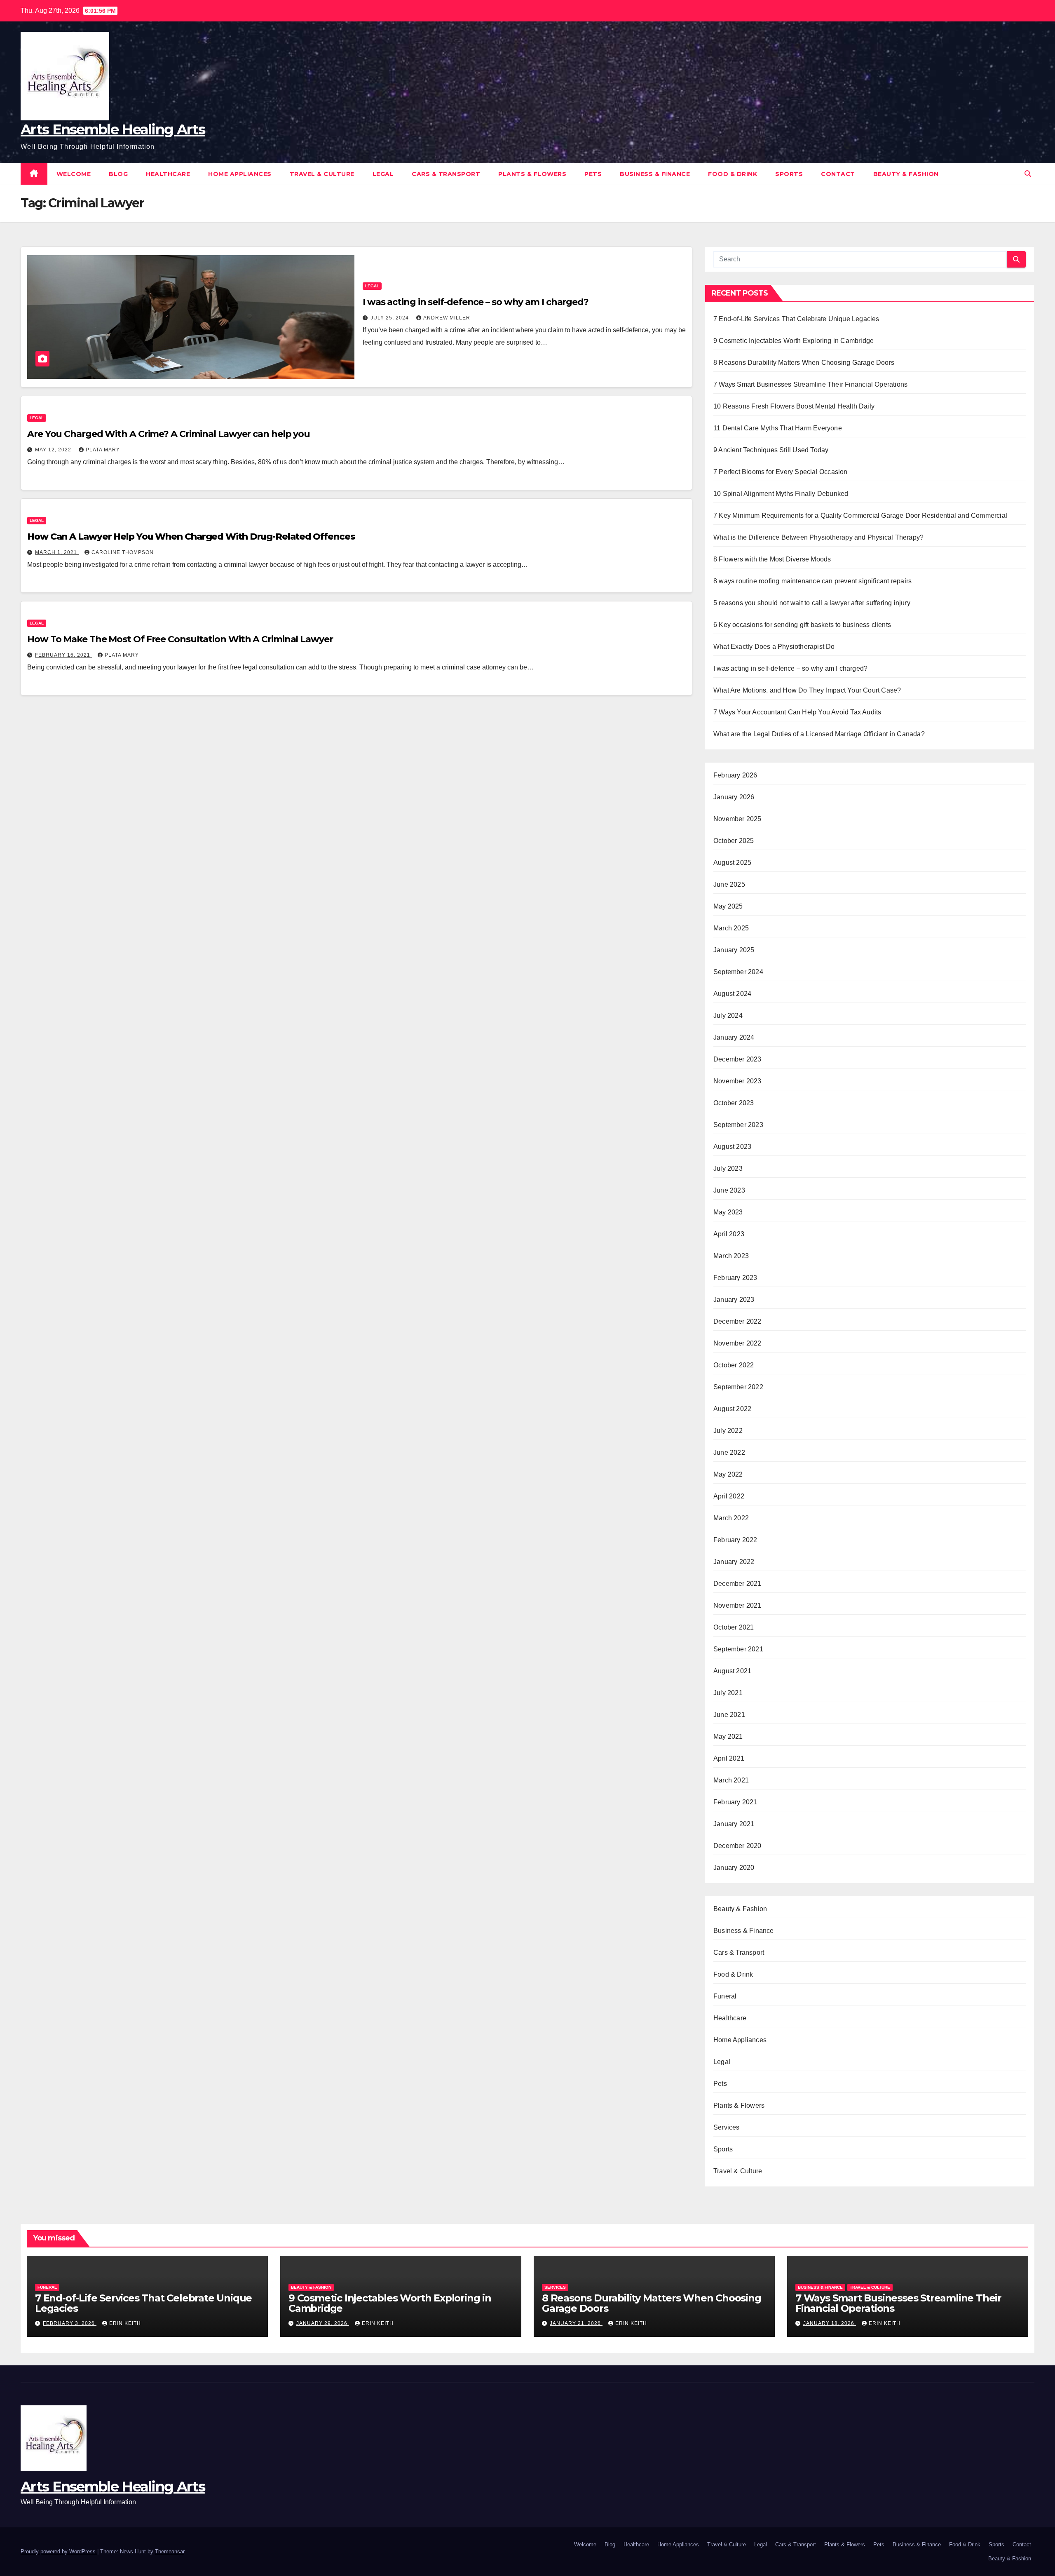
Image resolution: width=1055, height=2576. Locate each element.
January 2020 (734, 1868)
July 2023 (728, 1168)
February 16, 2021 (63, 655)
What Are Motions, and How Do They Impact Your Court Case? (807, 690)
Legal (383, 174)
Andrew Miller (447, 318)
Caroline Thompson (123, 552)
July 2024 (728, 1016)
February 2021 (735, 1802)
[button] (1028, 174)
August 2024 (732, 994)
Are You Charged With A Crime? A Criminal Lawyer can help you (169, 434)
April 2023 (729, 1234)
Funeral (725, 1996)
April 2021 (729, 1758)
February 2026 (735, 775)
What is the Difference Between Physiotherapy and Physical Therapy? (818, 537)
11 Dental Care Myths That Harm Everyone (778, 428)
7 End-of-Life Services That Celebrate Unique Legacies (796, 319)
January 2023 (734, 1300)
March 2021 (731, 1780)
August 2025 (732, 863)
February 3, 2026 (70, 2323)
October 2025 (734, 841)
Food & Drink (733, 174)
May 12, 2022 (54, 450)
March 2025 (731, 928)
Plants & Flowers (532, 174)
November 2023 (737, 1081)
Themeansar (170, 2551)
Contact (838, 174)
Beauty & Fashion (906, 174)
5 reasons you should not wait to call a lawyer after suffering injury (812, 603)
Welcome (74, 174)
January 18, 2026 (830, 2323)
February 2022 (735, 1540)
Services (727, 2127)
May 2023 (728, 1212)
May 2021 (728, 1737)
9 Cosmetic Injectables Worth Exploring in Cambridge (794, 341)
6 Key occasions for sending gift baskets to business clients (802, 625)
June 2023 (729, 1190)
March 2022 (731, 1518)
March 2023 (731, 1256)
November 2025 (737, 819)
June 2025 (729, 884)
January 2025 (734, 950)
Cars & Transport (446, 174)
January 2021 (734, 1824)
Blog (118, 174)
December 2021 (737, 1584)
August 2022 (732, 1409)
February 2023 (735, 1278)
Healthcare (168, 174)
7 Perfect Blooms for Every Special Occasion (781, 472)
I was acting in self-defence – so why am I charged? (476, 302)
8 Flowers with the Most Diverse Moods (773, 559)
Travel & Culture (322, 174)
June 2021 (729, 1715)
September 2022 (738, 1387)
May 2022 (728, 1474)
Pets (593, 174)
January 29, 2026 (323, 2323)
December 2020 (737, 1846)
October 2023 (734, 1103)
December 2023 (737, 1059)
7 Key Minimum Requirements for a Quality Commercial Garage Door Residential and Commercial (860, 515)
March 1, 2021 (57, 552)
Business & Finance (655, 174)
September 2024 (738, 972)
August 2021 (732, 1671)
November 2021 (737, 1605)
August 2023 (732, 1147)
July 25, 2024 (390, 318)
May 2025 (728, 906)
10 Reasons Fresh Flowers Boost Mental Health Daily (794, 406)
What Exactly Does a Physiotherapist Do (774, 647)
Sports (789, 174)
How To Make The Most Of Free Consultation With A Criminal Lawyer (180, 639)
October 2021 (734, 1627)
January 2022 (734, 1562)
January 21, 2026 (576, 2323)
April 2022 (729, 1496)
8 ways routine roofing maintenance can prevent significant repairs (812, 581)
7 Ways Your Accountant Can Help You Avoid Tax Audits (797, 712)
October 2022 (734, 1365)
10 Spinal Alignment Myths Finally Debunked (781, 494)
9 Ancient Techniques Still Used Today (771, 450)
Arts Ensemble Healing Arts (113, 129)
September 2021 (738, 1649)
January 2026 (734, 797)
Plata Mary (103, 450)
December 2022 (737, 1321)
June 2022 (729, 1452)
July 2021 (728, 1693)
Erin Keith (125, 2323)
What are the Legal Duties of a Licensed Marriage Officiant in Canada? (819, 734)
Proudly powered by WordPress (59, 2551)
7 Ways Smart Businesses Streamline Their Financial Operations (810, 384)
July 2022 (728, 1431)
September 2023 (738, 1125)
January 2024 (734, 1037)
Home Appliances (240, 174)
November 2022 (737, 1343)
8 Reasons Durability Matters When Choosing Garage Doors (804, 363)
